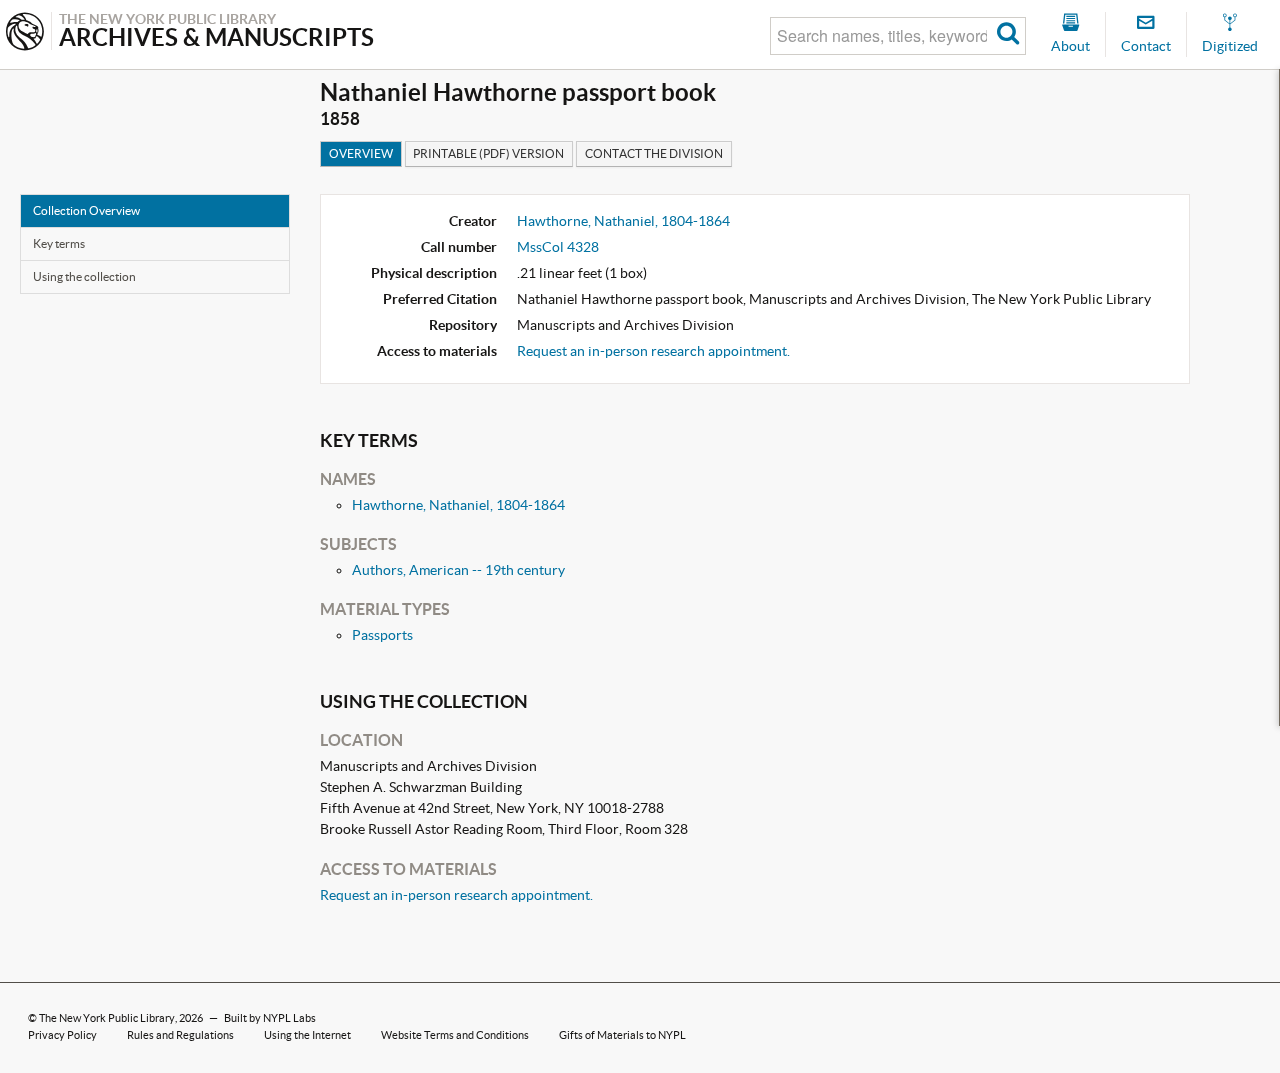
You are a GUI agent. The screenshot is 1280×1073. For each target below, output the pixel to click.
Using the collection (84, 276)
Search (1008, 36)
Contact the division (654, 153)
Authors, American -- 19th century (458, 570)
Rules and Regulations (180, 1035)
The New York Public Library (107, 1018)
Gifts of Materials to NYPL (622, 1035)
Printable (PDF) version (488, 153)
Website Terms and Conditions (455, 1035)
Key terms (59, 243)
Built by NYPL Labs (270, 1018)
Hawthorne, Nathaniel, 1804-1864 (623, 221)
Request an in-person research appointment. (653, 351)
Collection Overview (86, 210)
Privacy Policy (62, 1035)
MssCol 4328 (558, 247)
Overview (361, 153)
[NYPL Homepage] (25, 33)
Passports (382, 635)
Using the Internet (307, 1035)
